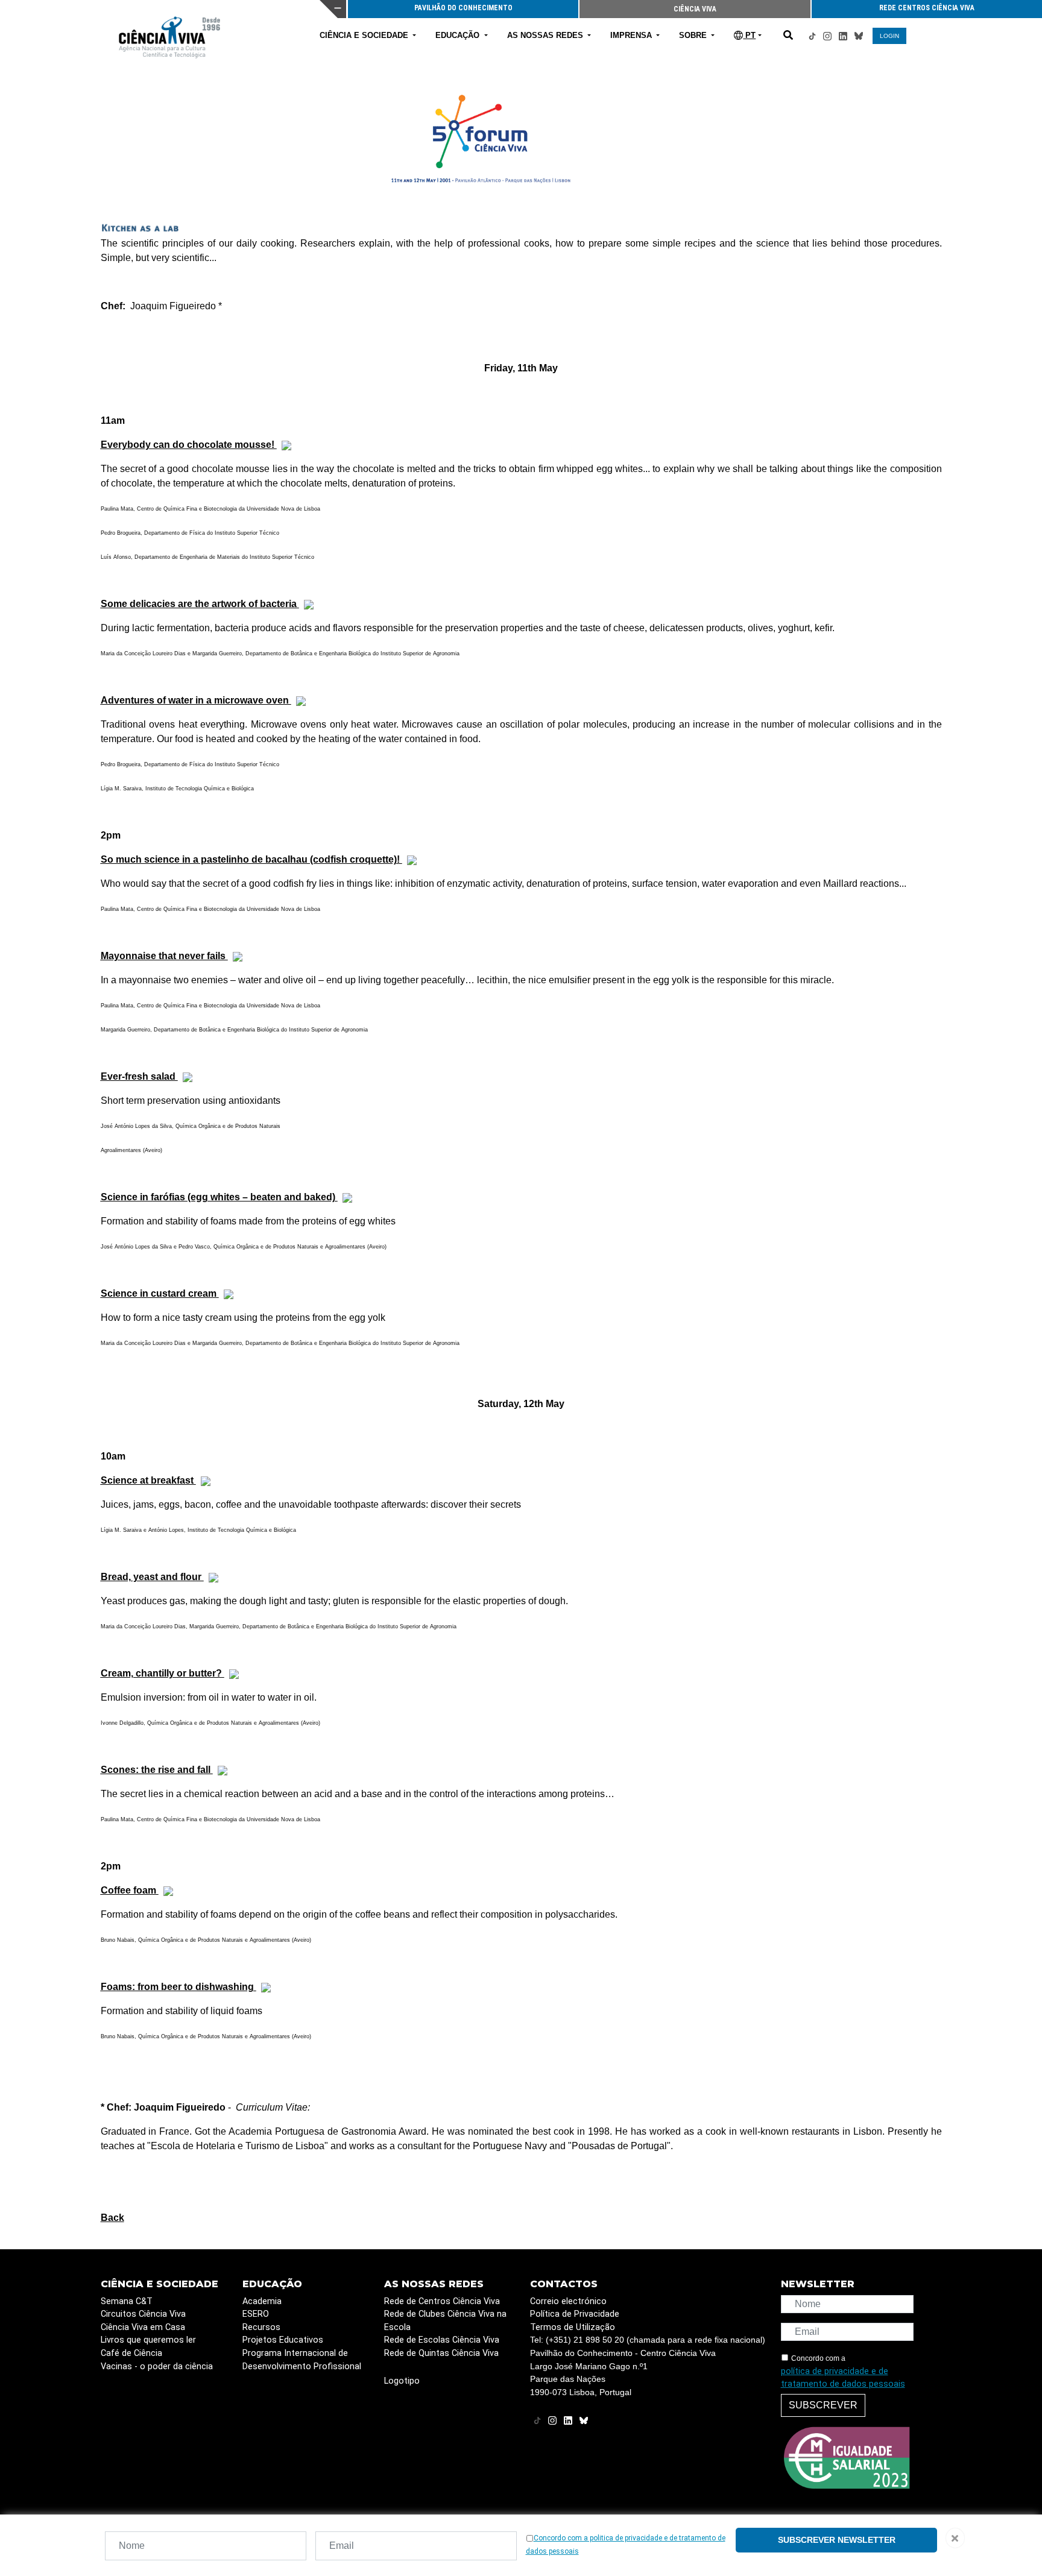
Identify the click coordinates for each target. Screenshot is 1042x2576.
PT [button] (749, 35)
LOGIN (889, 36)
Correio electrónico (568, 2301)
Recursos (261, 2327)
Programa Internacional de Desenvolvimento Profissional (302, 2360)
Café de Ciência (131, 2353)
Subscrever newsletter (837, 2540)
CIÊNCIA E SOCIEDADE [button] (365, 35)
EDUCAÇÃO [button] (459, 35)
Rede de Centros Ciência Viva (442, 2301)
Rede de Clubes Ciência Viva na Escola (445, 2321)
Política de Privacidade (575, 2314)
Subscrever (823, 2405)
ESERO (256, 2314)
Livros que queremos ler (148, 2340)
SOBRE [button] (694, 35)
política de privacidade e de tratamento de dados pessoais (843, 2378)
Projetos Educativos (283, 2340)
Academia (262, 2301)
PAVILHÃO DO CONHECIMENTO (463, 8)
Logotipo (402, 2381)
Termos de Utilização (573, 2327)
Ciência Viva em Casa (143, 2327)
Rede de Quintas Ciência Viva (441, 2353)
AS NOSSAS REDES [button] (546, 35)
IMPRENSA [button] (632, 35)
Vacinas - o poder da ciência (157, 2367)
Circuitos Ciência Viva (143, 2314)
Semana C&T (127, 2301)
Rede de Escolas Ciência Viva (442, 2340)
